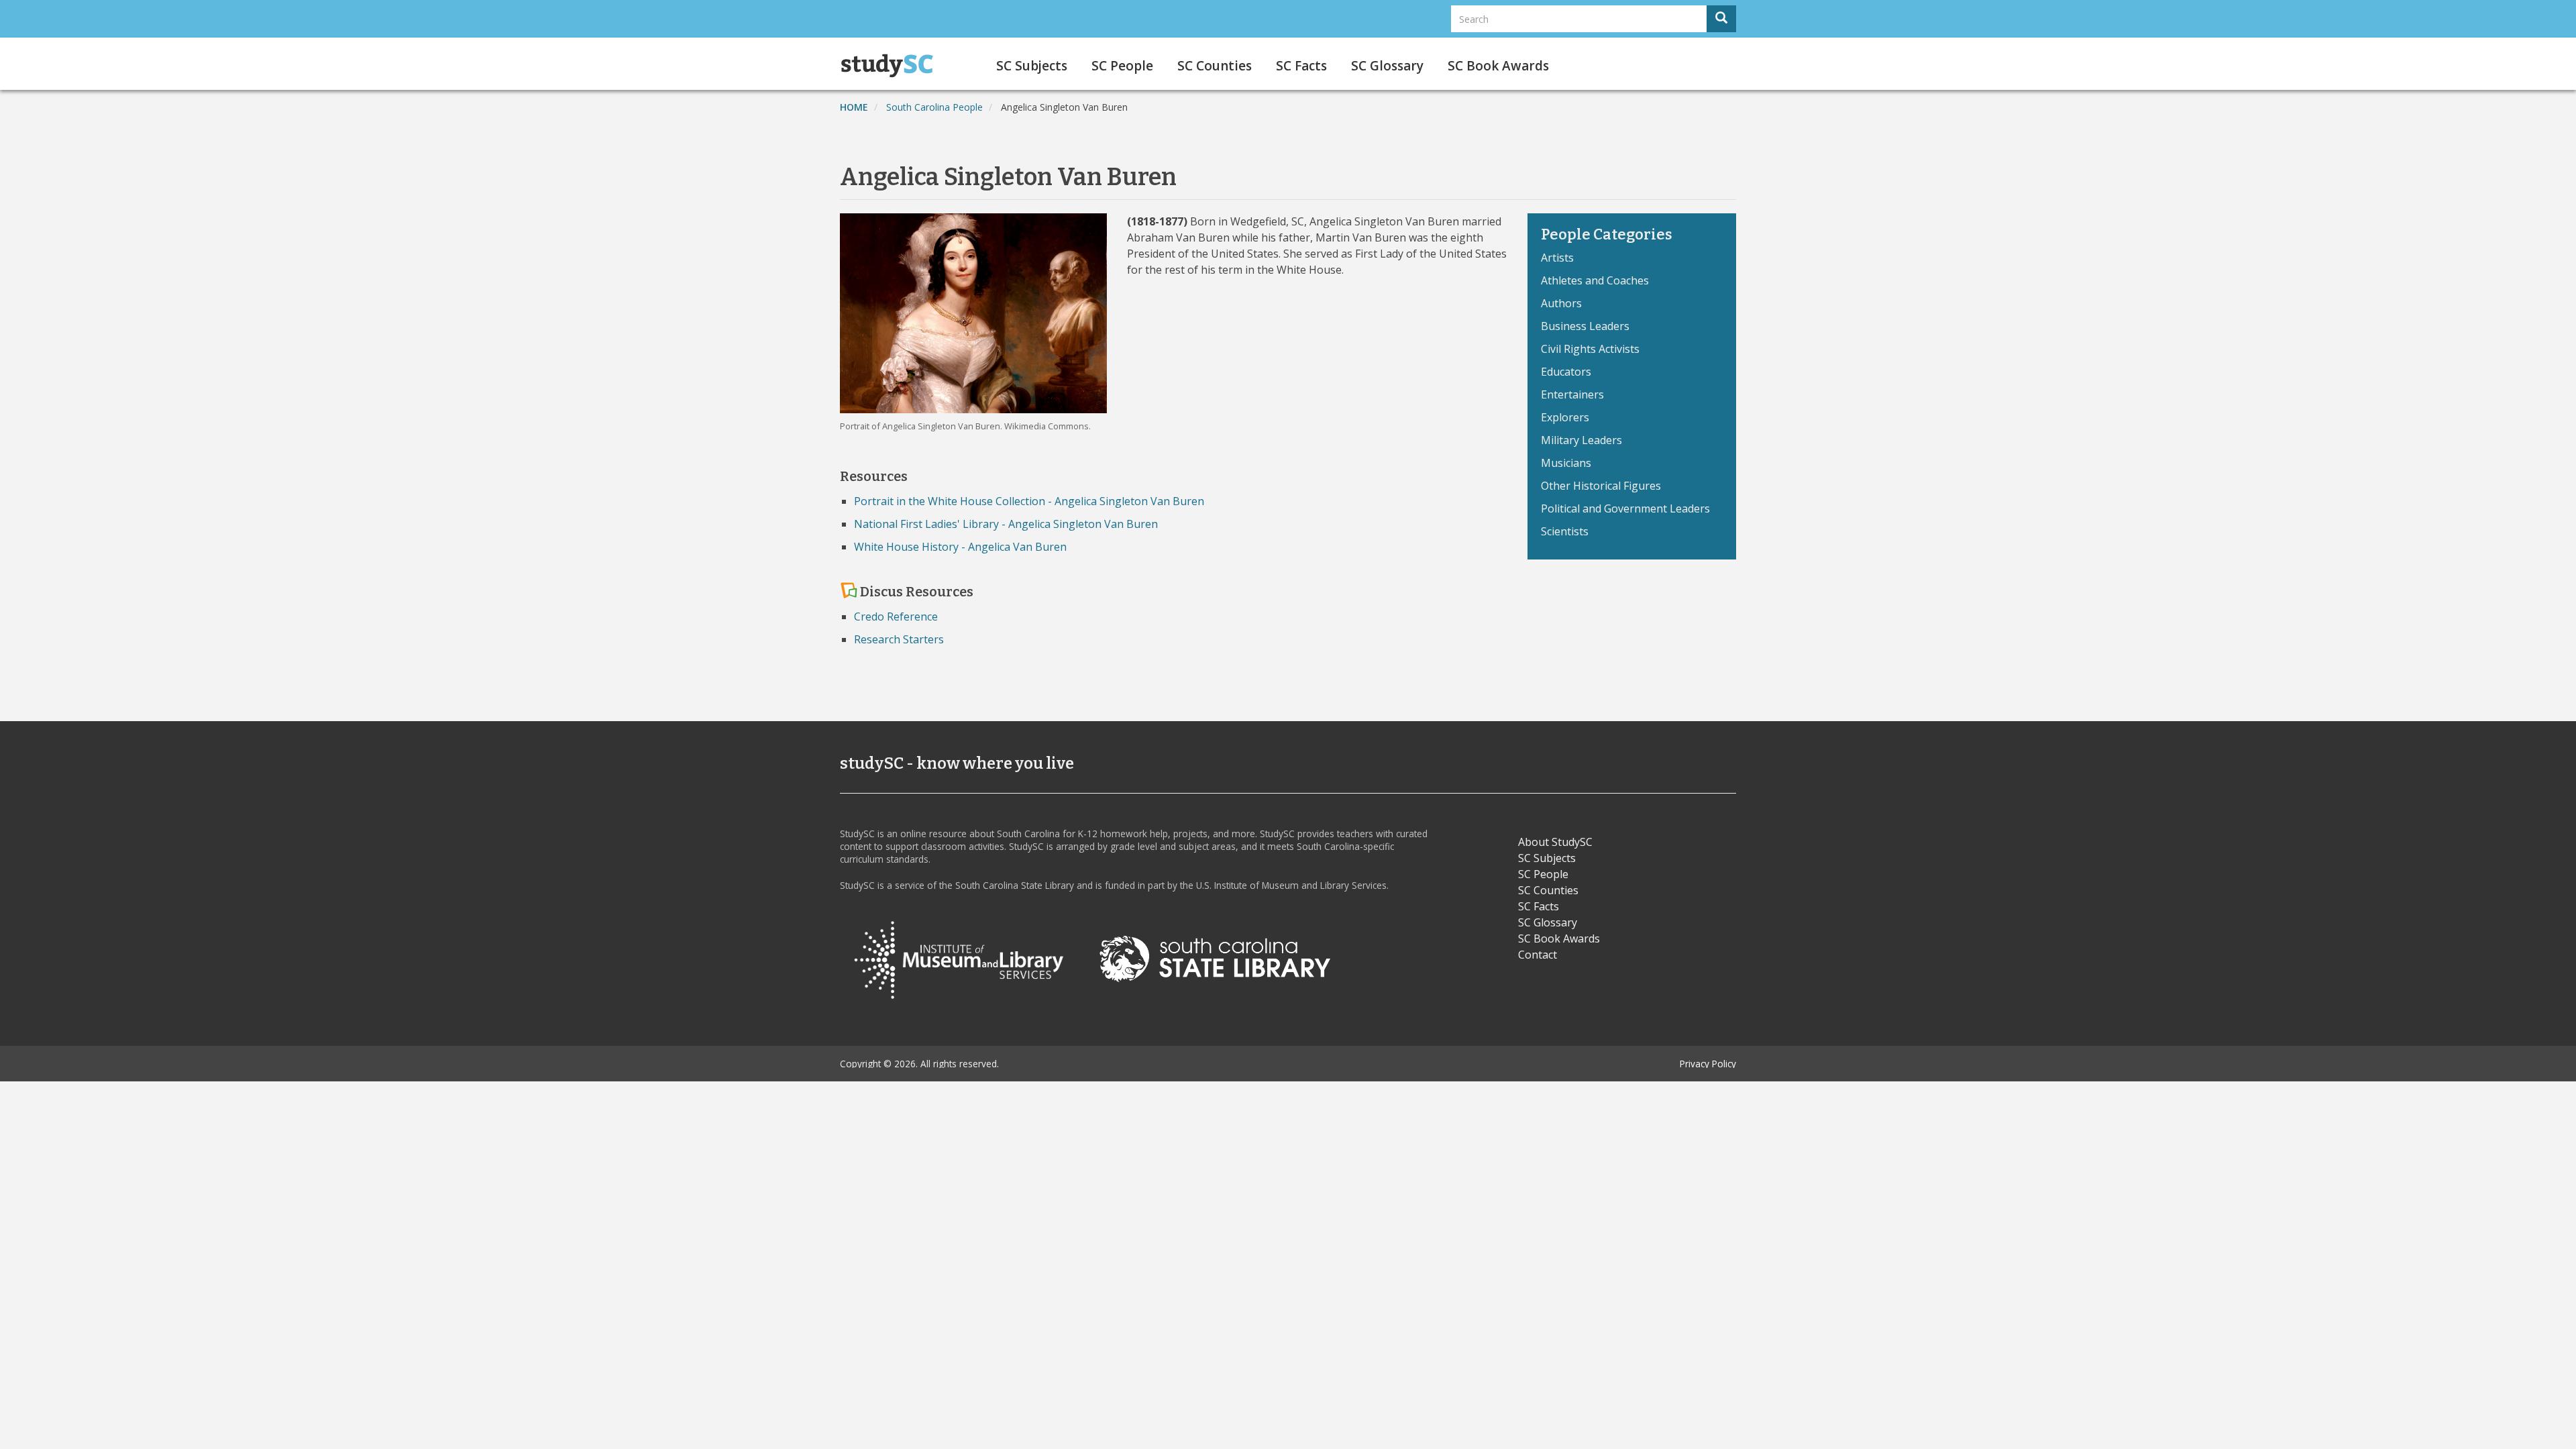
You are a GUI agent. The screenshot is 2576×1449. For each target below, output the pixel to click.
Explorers (1565, 417)
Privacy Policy (1708, 1064)
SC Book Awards (1498, 66)
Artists (1557, 258)
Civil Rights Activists (1590, 349)
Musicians (1566, 463)
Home (854, 107)
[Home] (892, 66)
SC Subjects (1032, 66)
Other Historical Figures (1601, 486)
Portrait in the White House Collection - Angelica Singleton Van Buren (1029, 501)
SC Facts (1301, 66)
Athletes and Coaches (1595, 280)
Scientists (1565, 531)
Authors (1561, 303)
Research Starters (899, 639)
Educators (1566, 372)
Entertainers (1572, 394)
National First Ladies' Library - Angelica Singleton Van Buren (1006, 524)
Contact (1538, 955)
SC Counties (1215, 66)
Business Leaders (1585, 326)
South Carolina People (934, 107)
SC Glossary (1387, 66)
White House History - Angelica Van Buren (960, 547)
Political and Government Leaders (1625, 508)
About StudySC (1555, 842)
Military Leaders (1581, 440)
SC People (1122, 66)
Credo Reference (896, 616)
